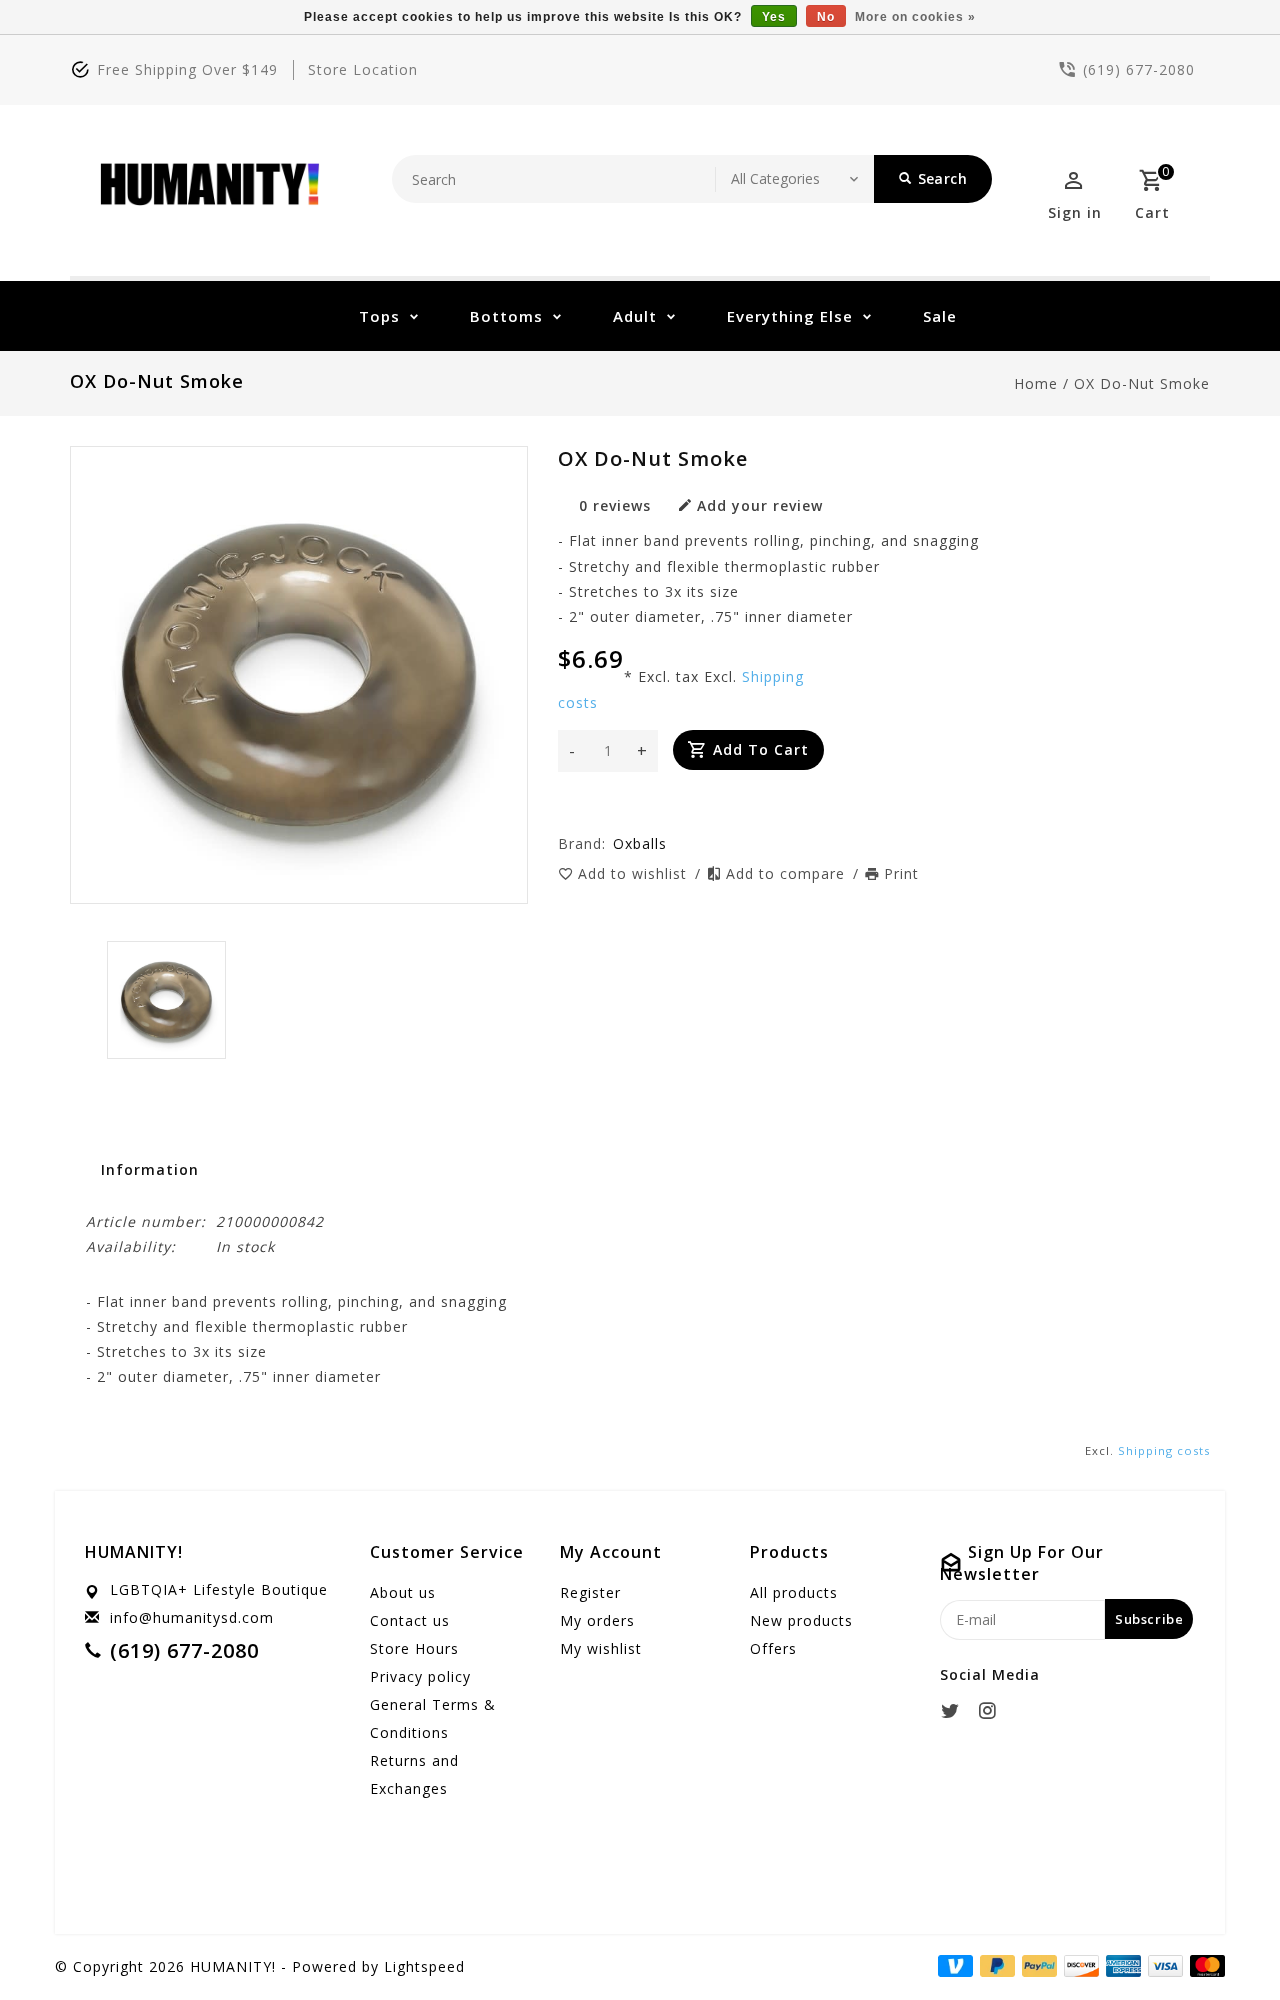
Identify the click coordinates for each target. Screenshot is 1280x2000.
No (826, 17)
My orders (597, 1620)
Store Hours (414, 1648)
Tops (379, 316)
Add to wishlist (635, 873)
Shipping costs (1164, 1450)
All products (794, 1592)
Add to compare (788, 873)
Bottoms (506, 316)
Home (1036, 383)
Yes (774, 17)
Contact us (410, 1620)
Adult (635, 316)
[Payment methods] (1204, 1965)
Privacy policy (420, 1676)
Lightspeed (424, 1966)
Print (901, 873)
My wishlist (601, 1648)
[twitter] (956, 1711)
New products (801, 1620)
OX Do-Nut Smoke (1142, 383)
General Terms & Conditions (433, 1718)
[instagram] (993, 1711)
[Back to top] (1220, 1940)
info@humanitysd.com (192, 1617)
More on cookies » (915, 17)
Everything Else (790, 316)
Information (150, 1169)
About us (403, 1592)
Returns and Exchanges (414, 1774)
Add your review (760, 505)
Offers (773, 1648)
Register (590, 1592)
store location (363, 69)
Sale (940, 316)
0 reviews (615, 505)
